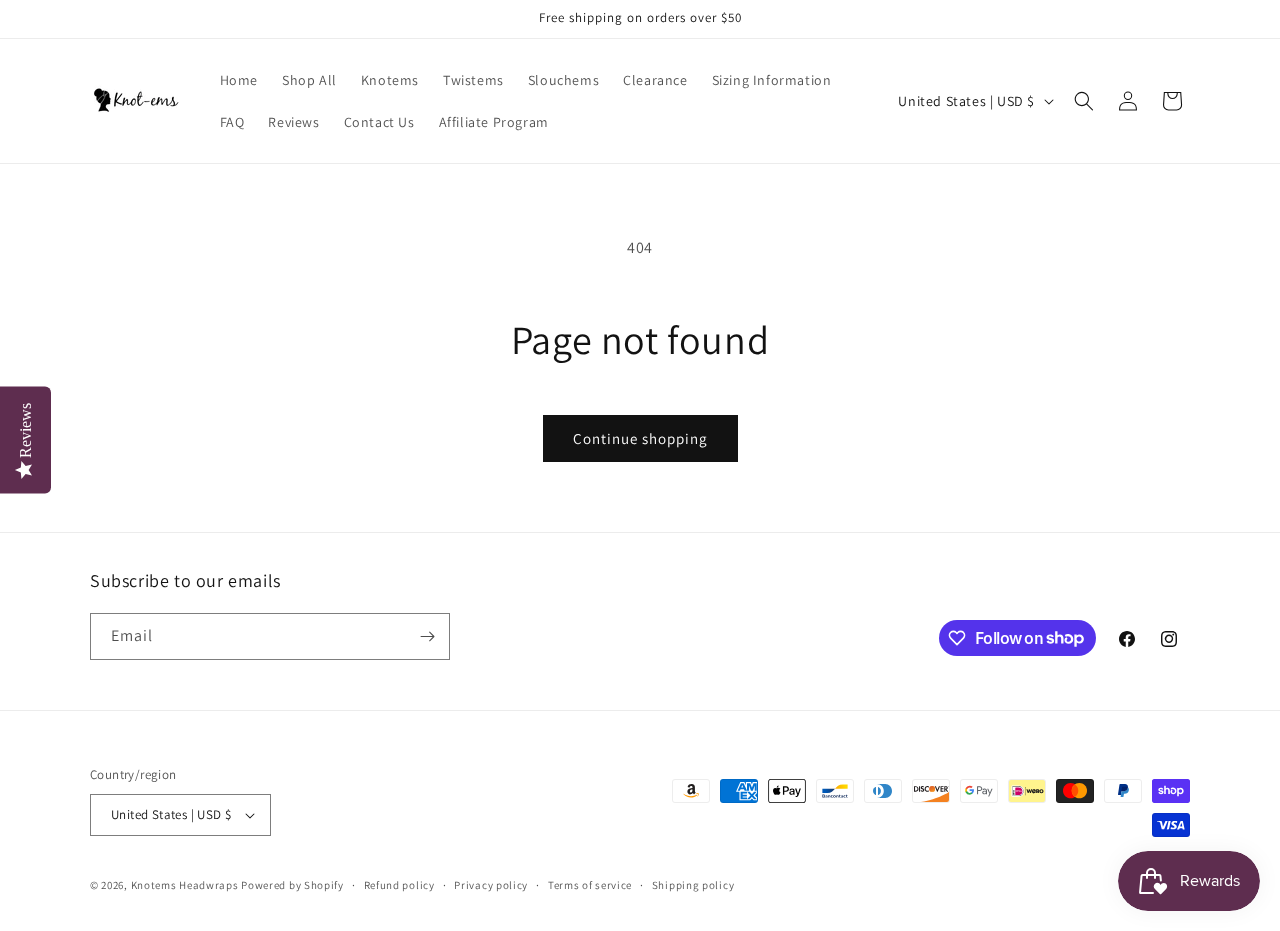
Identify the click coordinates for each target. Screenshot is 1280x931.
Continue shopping (640, 438)
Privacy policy (491, 885)
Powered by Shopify (292, 885)
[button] (1084, 101)
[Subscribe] (427, 636)
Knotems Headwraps (185, 885)
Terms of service (590, 885)
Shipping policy (693, 885)
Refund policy (399, 885)
